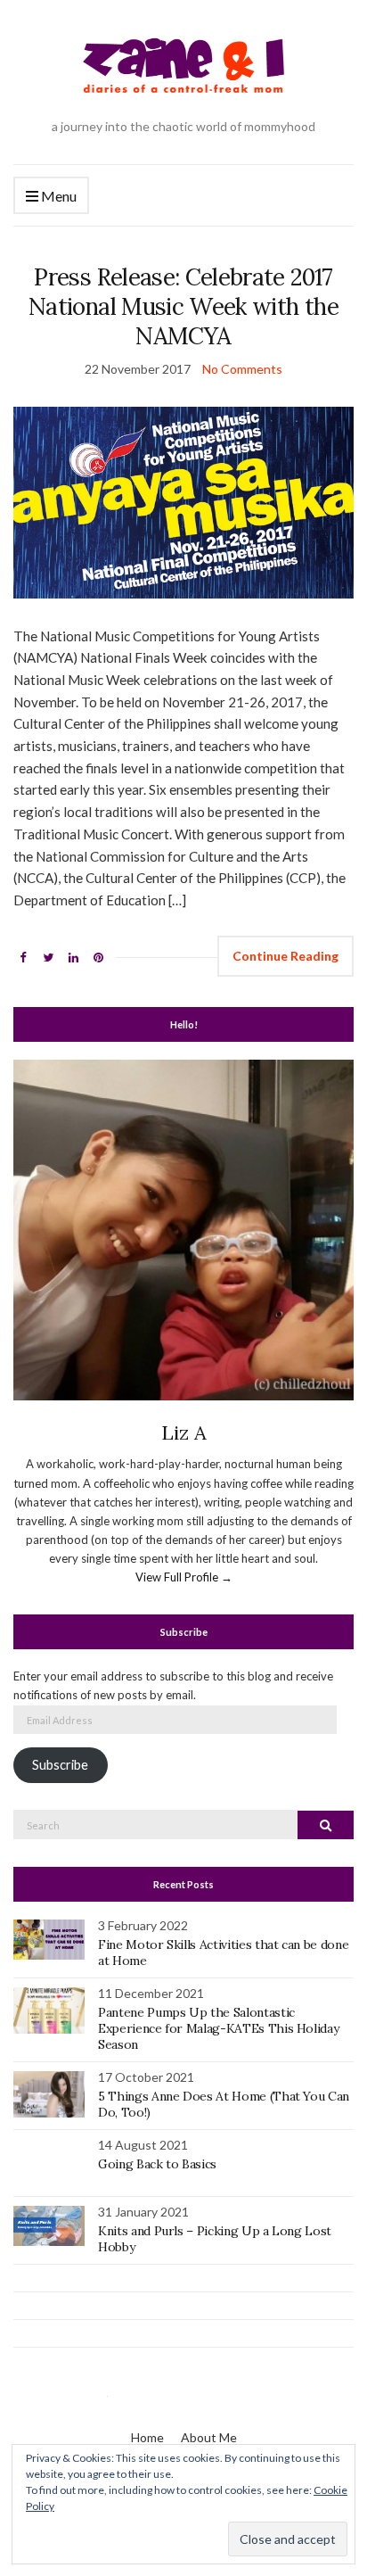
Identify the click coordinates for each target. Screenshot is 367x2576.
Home (147, 2437)
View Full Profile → (184, 1577)
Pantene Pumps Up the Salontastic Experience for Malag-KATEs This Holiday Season (218, 2028)
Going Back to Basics (157, 2164)
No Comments (242, 369)
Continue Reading (285, 956)
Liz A (184, 1432)
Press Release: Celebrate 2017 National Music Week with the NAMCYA (183, 306)
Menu (57, 196)
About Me (209, 2437)
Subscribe (60, 1765)
